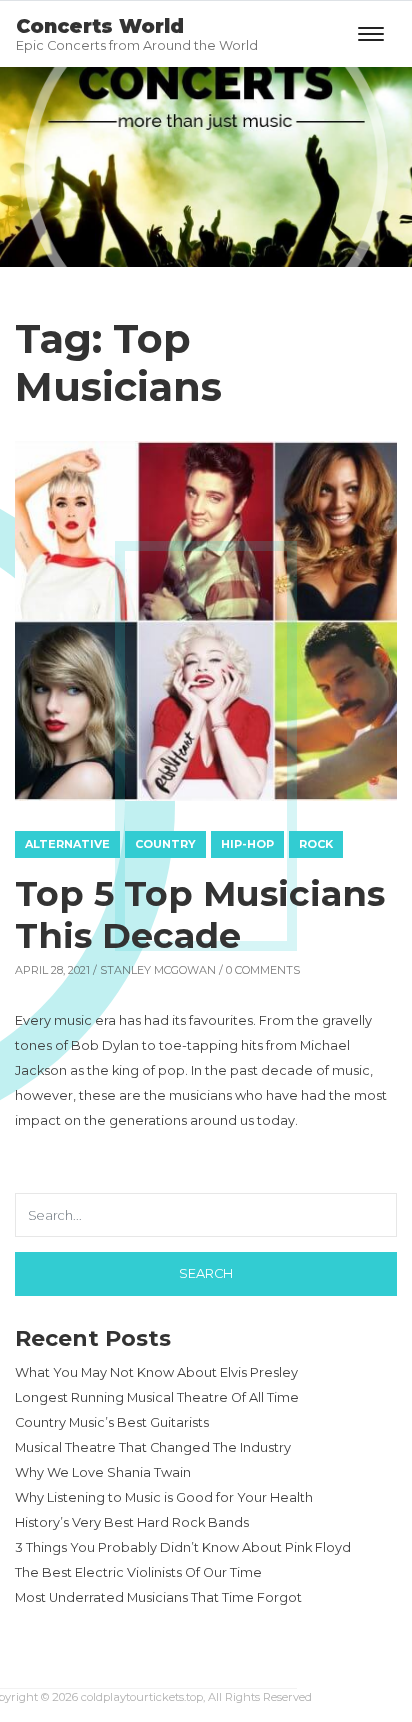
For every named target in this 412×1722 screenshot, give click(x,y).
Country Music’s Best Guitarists (112, 1422)
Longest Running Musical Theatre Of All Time (157, 1397)
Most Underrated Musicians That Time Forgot (158, 1597)
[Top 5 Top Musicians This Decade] (206, 621)
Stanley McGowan (158, 970)
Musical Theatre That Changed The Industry (153, 1447)
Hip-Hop (247, 844)
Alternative (67, 844)
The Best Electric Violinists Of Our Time (138, 1572)
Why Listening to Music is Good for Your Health (164, 1497)
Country (165, 844)
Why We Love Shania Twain (103, 1472)
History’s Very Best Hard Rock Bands (132, 1522)
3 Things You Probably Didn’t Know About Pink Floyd (183, 1547)
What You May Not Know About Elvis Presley (156, 1372)
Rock (316, 844)
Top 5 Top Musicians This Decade (200, 914)
